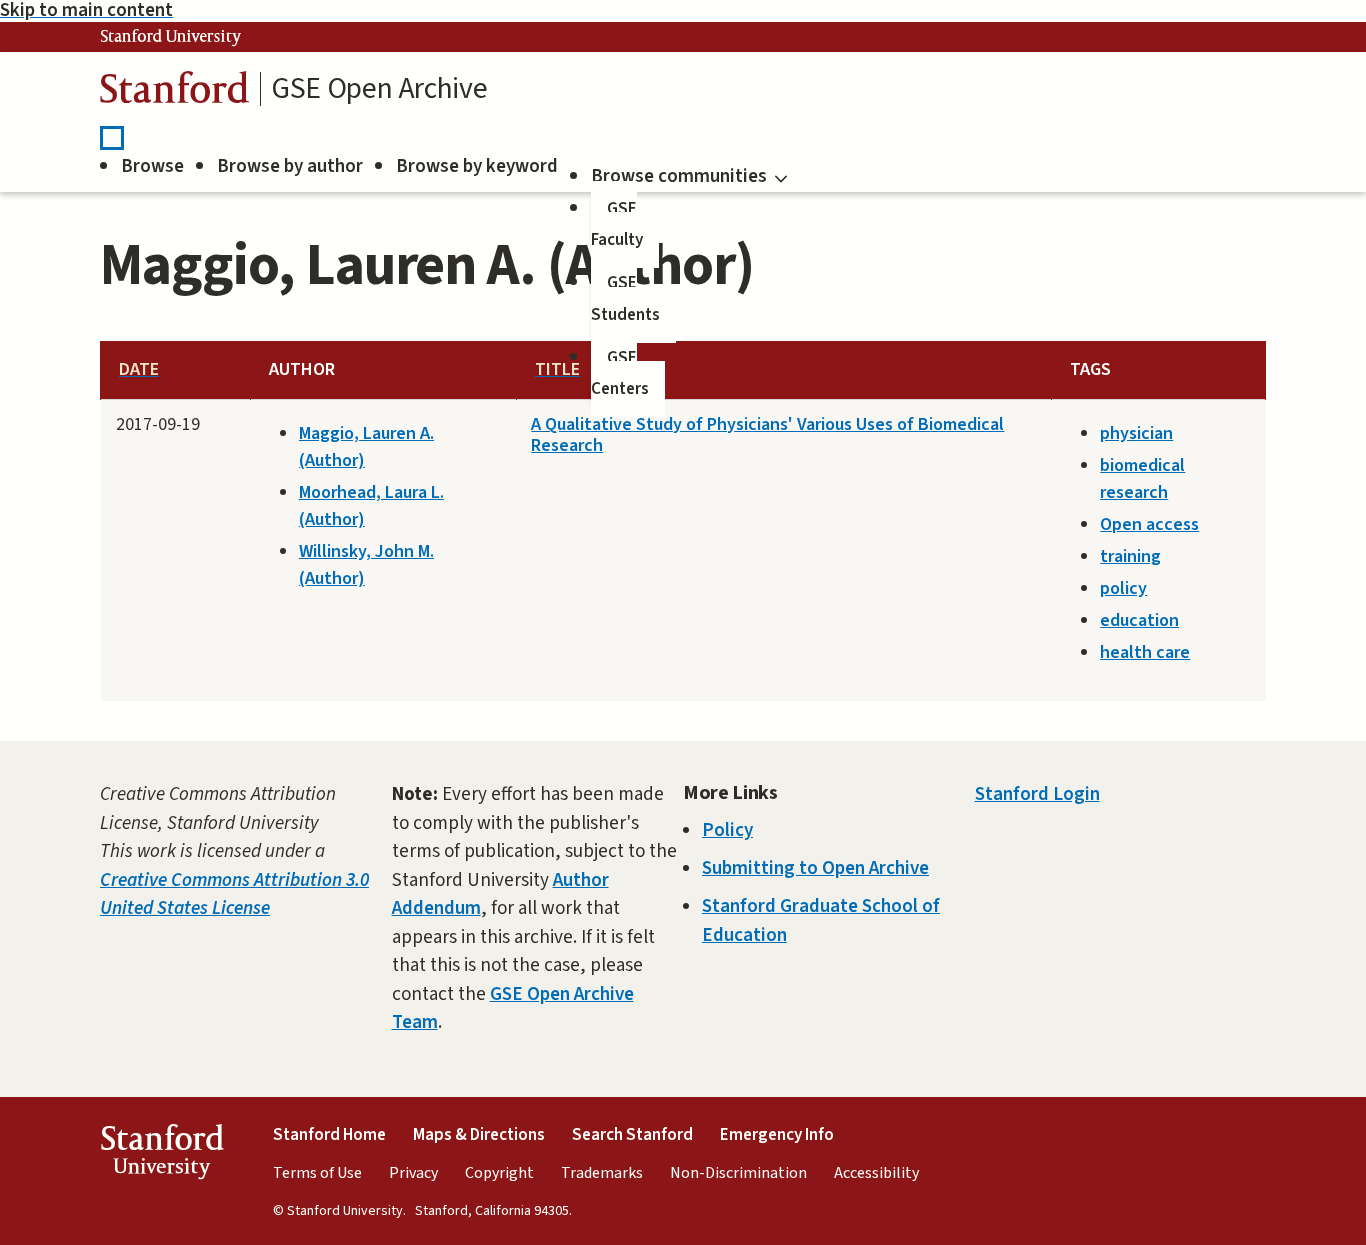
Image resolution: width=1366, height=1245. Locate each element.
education (1139, 620)
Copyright (499, 1173)
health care (1145, 652)
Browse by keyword (477, 166)
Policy (727, 830)
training (1130, 556)
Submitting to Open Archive (815, 868)
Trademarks (602, 1173)
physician (1136, 433)
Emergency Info (777, 1135)
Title (557, 369)
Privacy (413, 1173)
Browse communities (679, 176)
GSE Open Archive (379, 89)
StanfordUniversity (161, 1156)
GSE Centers (620, 374)
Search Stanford (632, 1135)
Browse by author (290, 166)
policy (1123, 588)
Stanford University (171, 37)
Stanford (175, 92)
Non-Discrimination (738, 1173)
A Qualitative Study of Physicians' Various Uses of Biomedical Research (767, 435)
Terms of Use (317, 1173)
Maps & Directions (479, 1135)
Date (139, 369)
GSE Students (625, 299)
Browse (152, 166)
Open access (1149, 524)
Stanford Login (1037, 794)
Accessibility (876, 1173)
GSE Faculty (617, 225)
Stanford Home (329, 1135)
